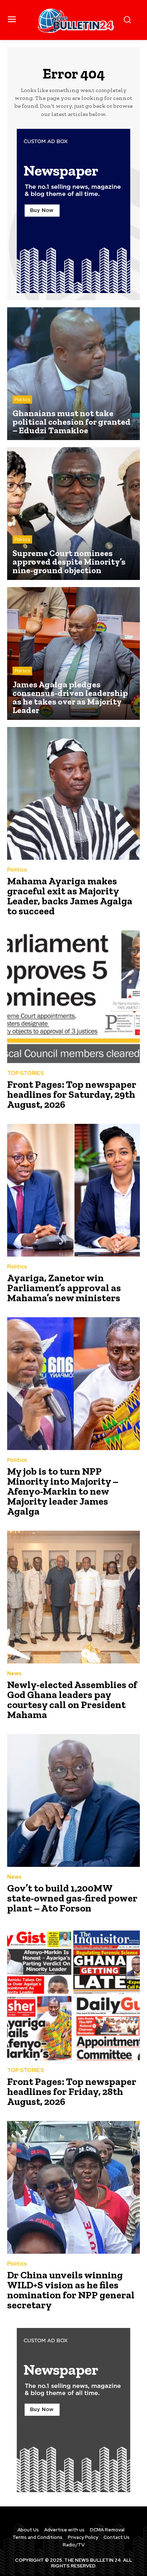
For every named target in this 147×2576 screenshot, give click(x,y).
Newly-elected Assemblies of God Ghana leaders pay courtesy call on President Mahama (72, 1700)
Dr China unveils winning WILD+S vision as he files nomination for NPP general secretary (71, 2290)
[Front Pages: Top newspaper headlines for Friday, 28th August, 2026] (73, 1994)
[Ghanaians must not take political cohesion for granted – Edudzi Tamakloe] (73, 374)
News (14, 1674)
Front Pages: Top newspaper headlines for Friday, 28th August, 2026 (72, 2092)
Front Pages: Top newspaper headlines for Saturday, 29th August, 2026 (72, 1094)
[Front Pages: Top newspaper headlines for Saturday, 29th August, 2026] (73, 997)
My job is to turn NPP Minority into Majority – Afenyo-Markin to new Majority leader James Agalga (63, 1491)
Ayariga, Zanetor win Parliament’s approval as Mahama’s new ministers (64, 1288)
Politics (22, 400)
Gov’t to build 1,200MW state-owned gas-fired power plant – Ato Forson (72, 1898)
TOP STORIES (26, 1073)
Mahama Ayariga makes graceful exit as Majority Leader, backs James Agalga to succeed (70, 896)
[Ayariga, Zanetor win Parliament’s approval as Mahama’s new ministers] (73, 1190)
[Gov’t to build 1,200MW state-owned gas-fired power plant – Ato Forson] (73, 1800)
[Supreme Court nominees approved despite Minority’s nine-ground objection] (73, 514)
